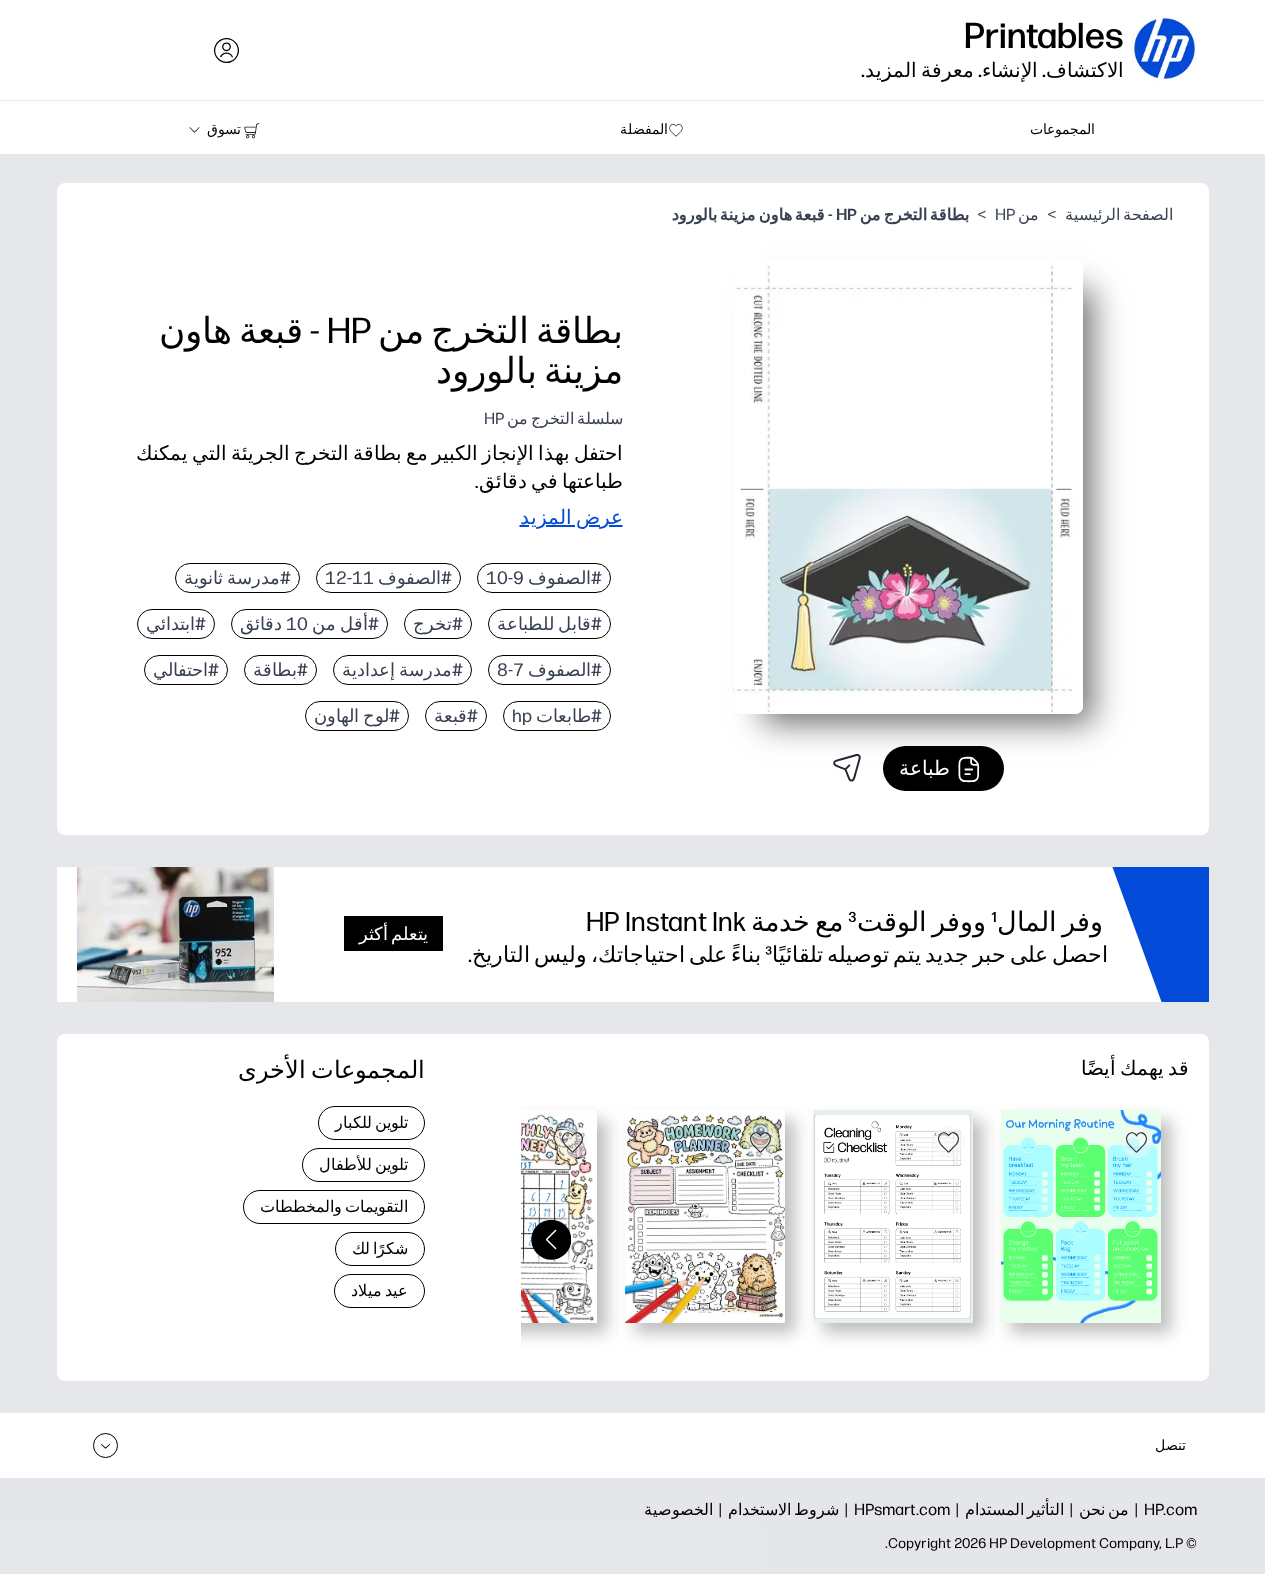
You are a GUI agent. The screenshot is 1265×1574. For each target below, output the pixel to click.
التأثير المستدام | (1007, 1509)
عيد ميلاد (379, 1290)
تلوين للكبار (371, 1122)
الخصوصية (678, 1509)
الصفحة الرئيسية (1119, 214)
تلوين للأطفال (363, 1164)
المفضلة (644, 129)
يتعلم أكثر (393, 933)
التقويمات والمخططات (334, 1206)
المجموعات (1062, 129)
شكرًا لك (380, 1248)
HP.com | (1163, 1509)
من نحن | (1096, 1509)
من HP (1017, 214)
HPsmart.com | (894, 1509)
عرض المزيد (571, 517)
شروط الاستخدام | (776, 1509)
